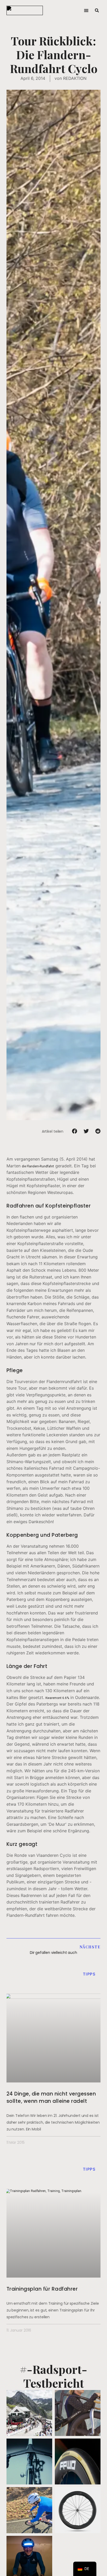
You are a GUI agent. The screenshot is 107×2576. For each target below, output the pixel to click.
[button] (86, 11)
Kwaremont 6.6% (57, 1698)
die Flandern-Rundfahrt (38, 1166)
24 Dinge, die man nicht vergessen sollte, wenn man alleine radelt (51, 2097)
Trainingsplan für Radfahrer (42, 2289)
